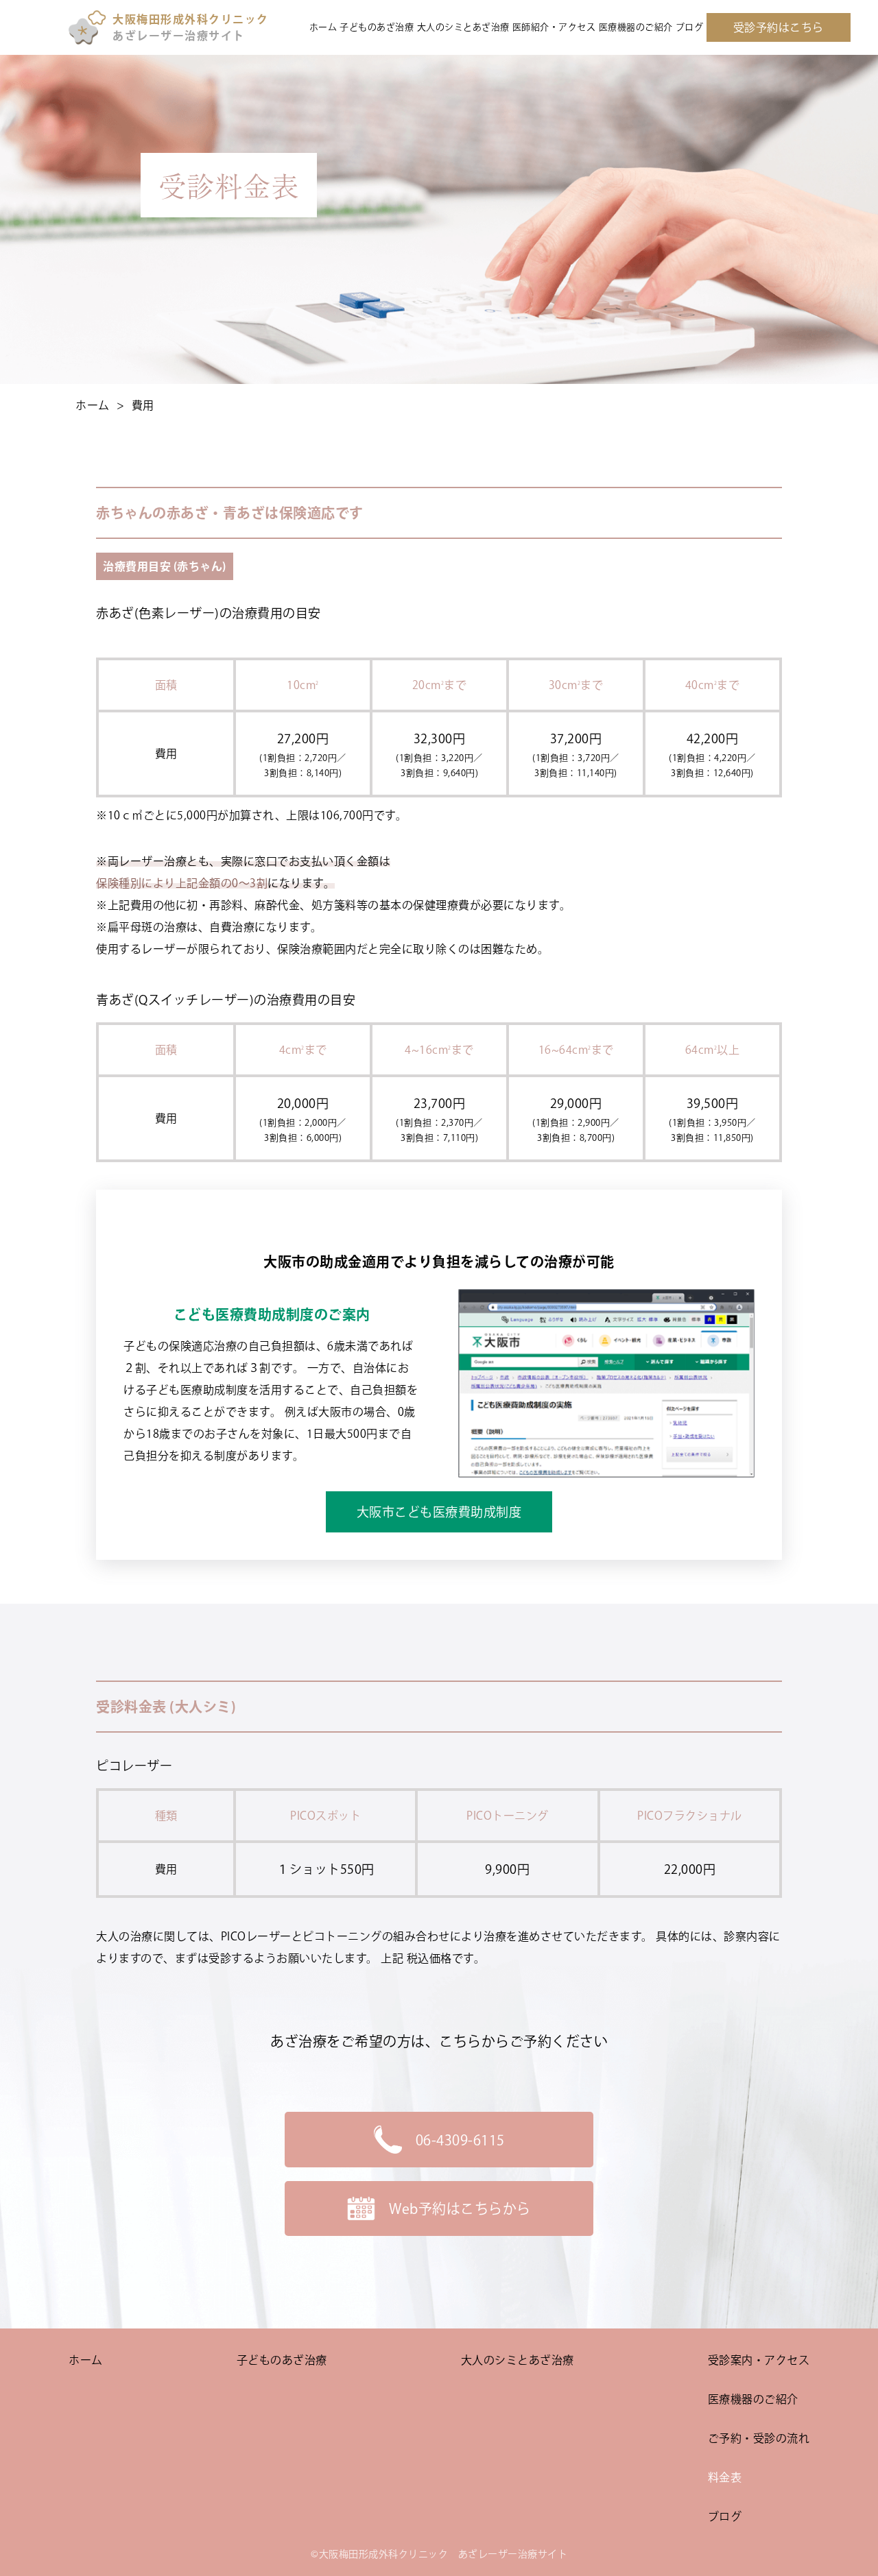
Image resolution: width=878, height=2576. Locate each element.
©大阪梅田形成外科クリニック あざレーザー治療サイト (439, 2554)
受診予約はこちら (779, 27)
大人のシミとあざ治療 (463, 27)
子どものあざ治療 (377, 27)
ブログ (690, 27)
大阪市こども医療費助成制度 (439, 1512)
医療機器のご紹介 (636, 27)
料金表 (725, 2477)
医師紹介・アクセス (554, 27)
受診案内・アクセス (759, 2360)
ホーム (323, 27)
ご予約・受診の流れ (759, 2438)
